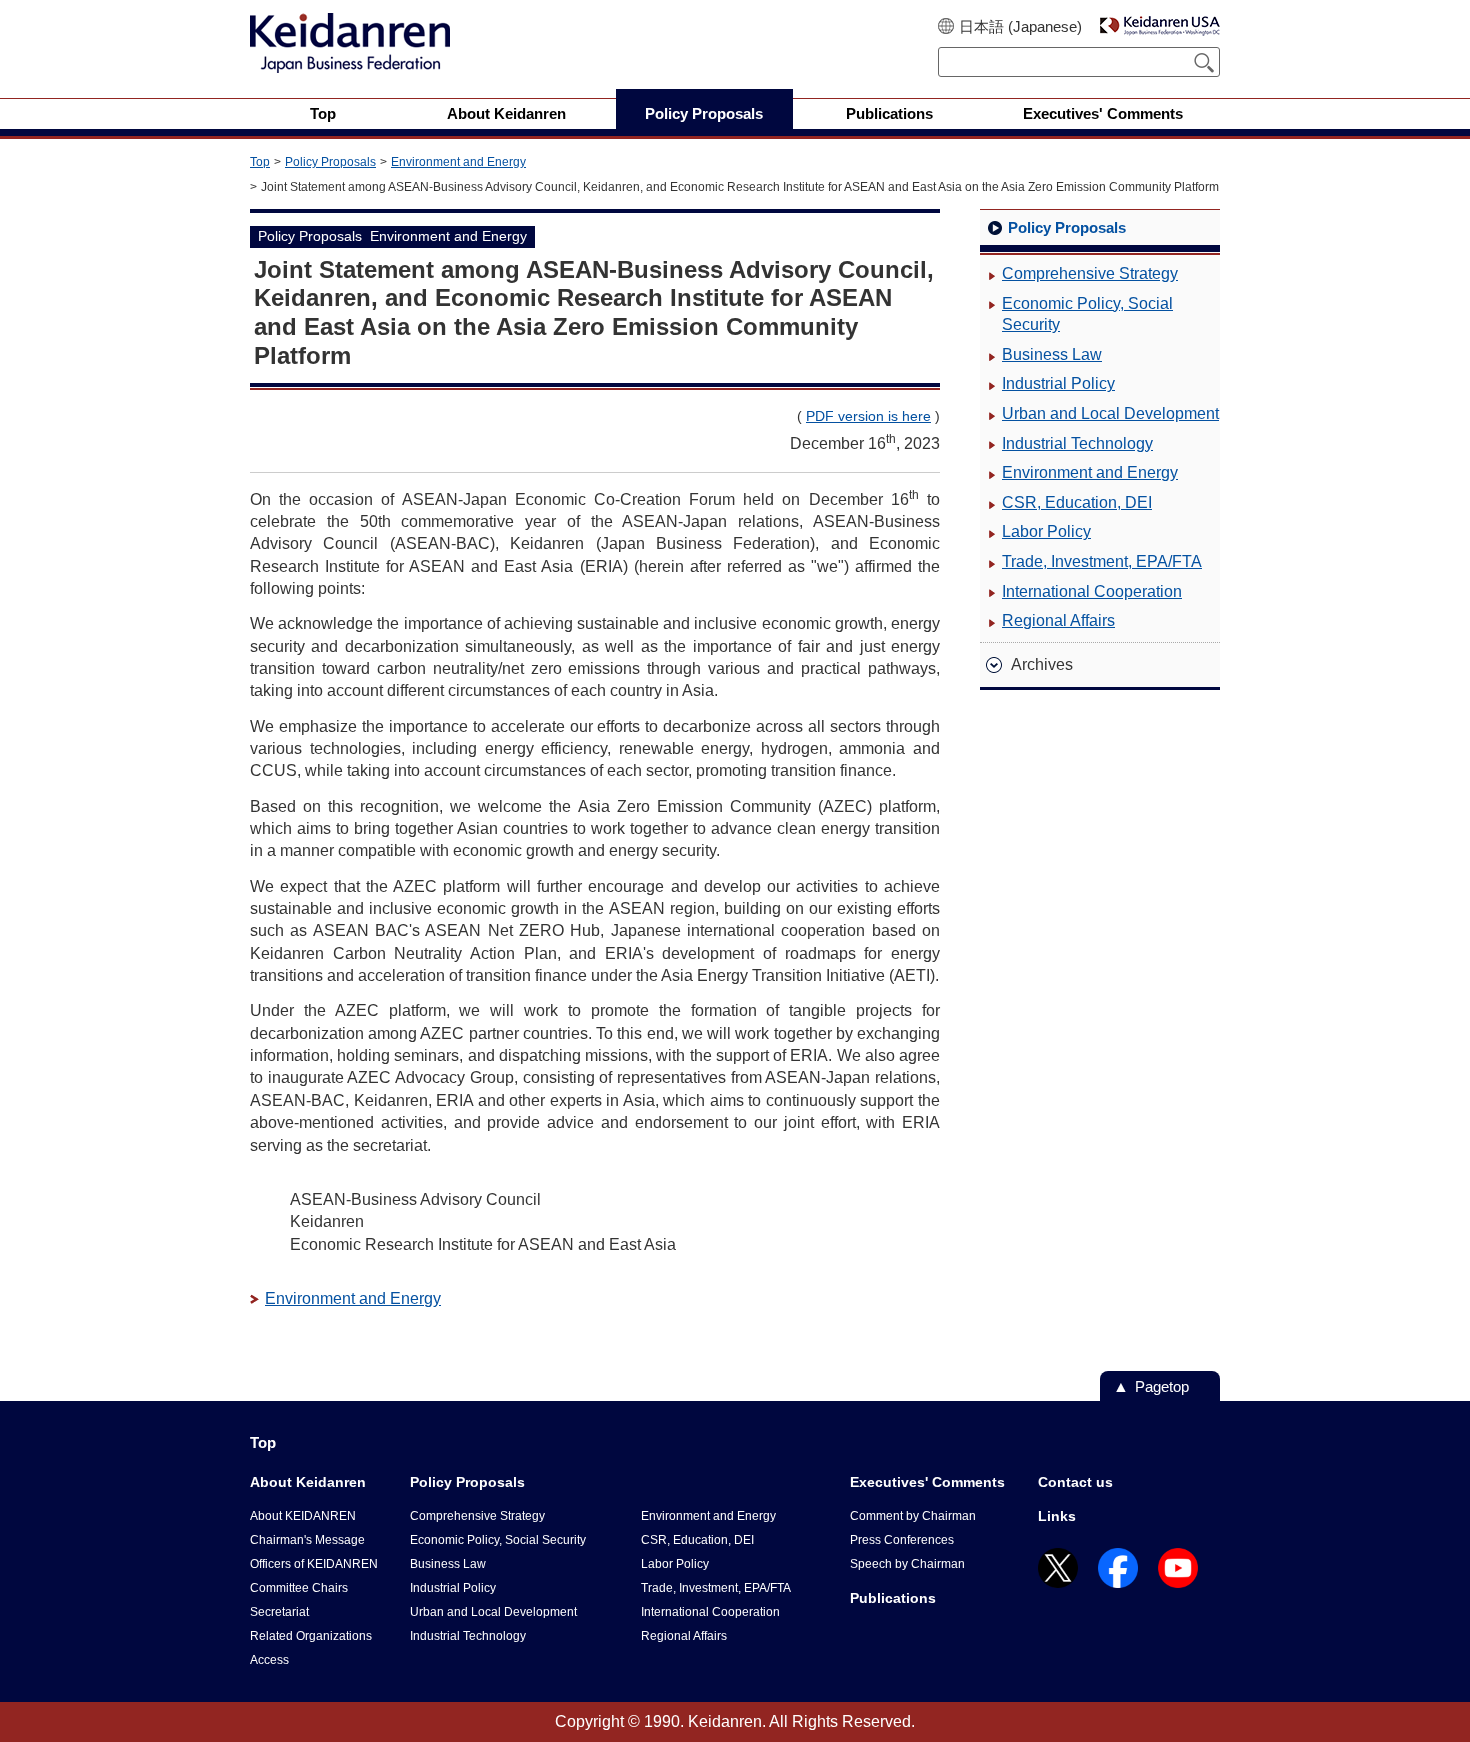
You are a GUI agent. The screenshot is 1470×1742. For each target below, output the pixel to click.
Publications (893, 1598)
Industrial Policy (1058, 383)
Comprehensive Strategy (1090, 273)
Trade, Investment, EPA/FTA (1102, 561)
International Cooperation (1092, 591)
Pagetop (1162, 1386)
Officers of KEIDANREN (314, 1564)
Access (269, 1660)
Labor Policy (1046, 531)
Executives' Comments (927, 1482)
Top (260, 162)
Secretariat (279, 1612)
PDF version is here (868, 416)
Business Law (1052, 354)
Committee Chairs (299, 1588)
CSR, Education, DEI (1077, 502)
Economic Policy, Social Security (1087, 314)
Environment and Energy (458, 162)
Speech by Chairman (907, 1564)
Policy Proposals (330, 162)
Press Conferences (902, 1540)
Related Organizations (311, 1636)
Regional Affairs (1058, 620)
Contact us (1075, 1482)
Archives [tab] (1042, 664)
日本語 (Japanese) (1020, 26)
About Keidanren (308, 1482)
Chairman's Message (307, 1540)
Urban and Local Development (1110, 413)
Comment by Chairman (913, 1516)
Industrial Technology (1077, 443)
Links (1057, 1516)
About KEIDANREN (303, 1516)
